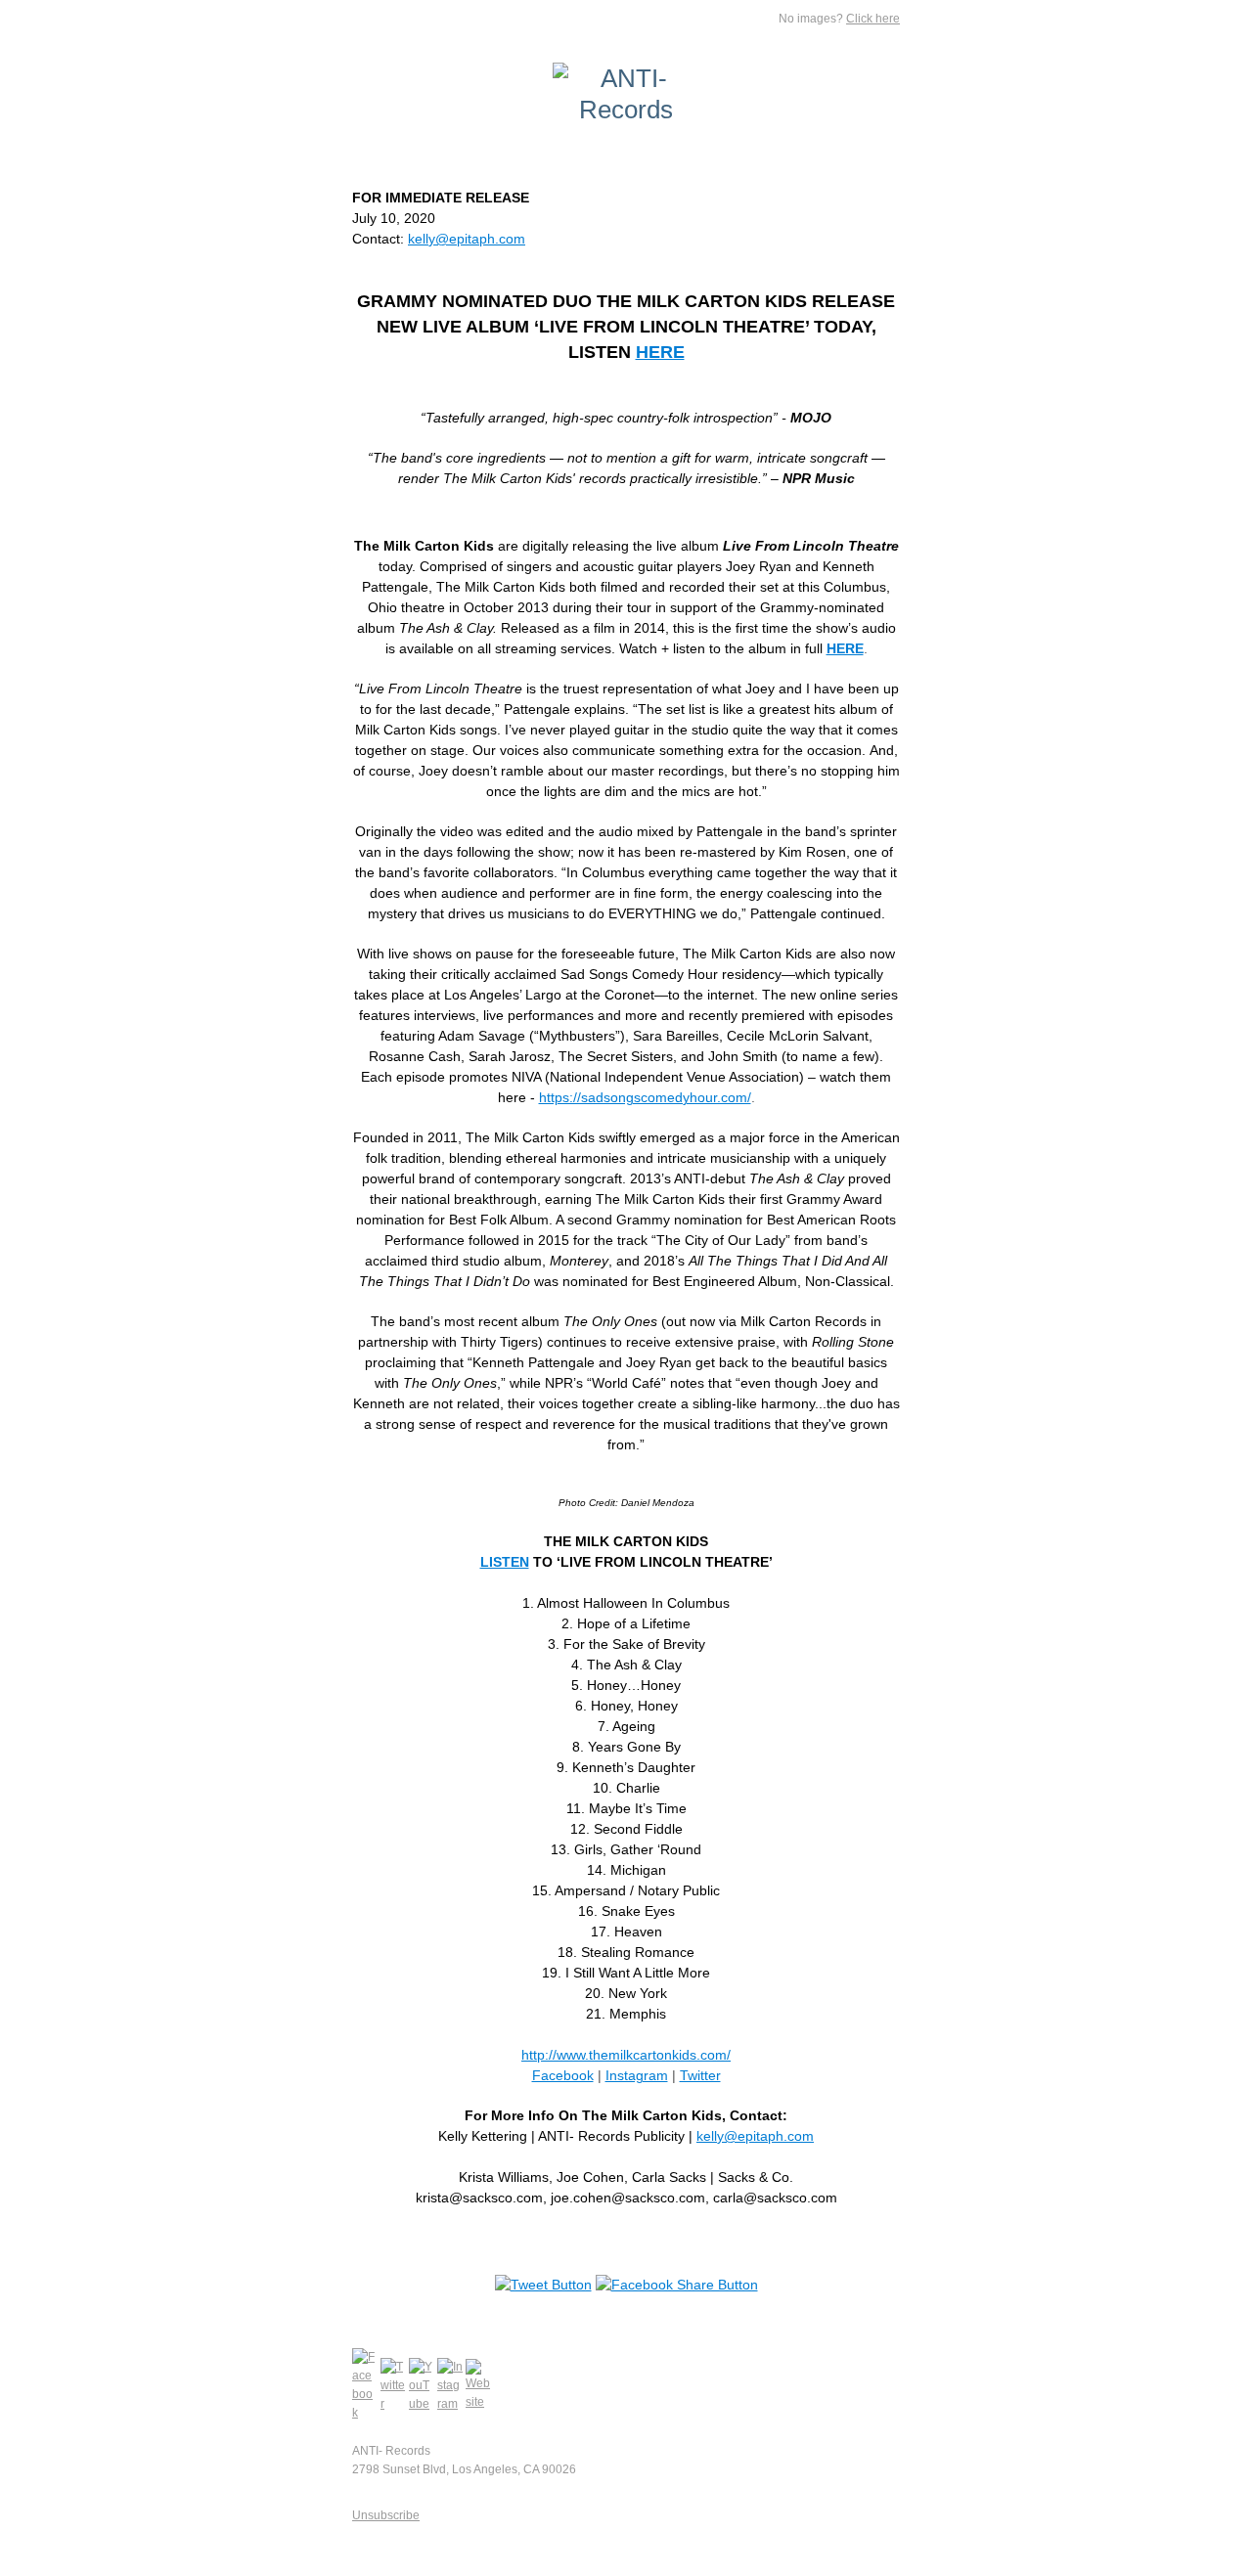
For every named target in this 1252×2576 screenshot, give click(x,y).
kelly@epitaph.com (467, 239)
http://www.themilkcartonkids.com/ (626, 2055)
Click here (873, 19)
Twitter (700, 2075)
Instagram (637, 2075)
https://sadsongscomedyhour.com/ (645, 1097)
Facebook (563, 2075)
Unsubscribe (386, 2515)
